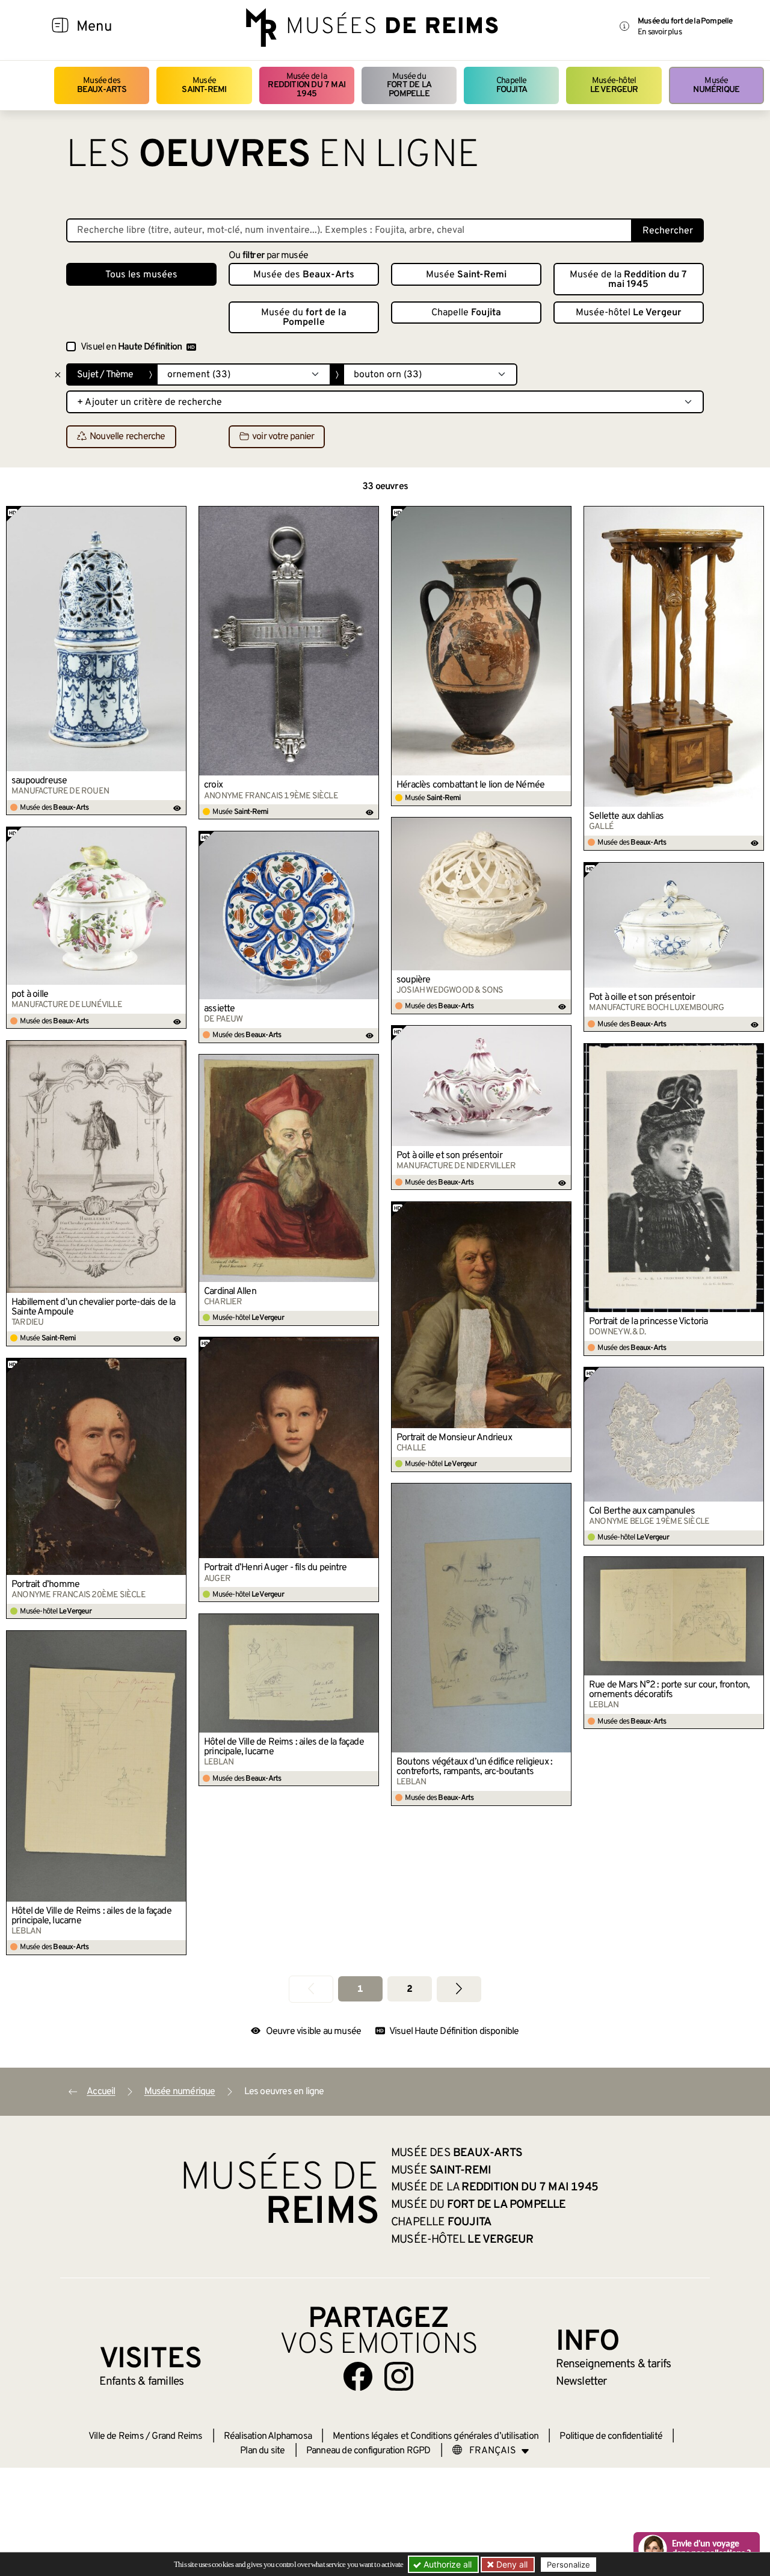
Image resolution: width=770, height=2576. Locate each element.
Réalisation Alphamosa (268, 2436)
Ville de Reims (116, 2436)
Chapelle (512, 85)
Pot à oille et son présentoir (642, 997)
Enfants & (142, 2382)
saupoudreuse (39, 781)
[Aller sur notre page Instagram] (399, 2376)
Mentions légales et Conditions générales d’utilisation (436, 2436)
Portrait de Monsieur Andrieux (454, 1438)
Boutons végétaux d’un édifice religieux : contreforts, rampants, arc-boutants (474, 1767)
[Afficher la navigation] (60, 27)
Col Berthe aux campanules (642, 1511)
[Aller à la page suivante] (459, 1989)
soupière (414, 980)
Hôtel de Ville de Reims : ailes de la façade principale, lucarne (284, 1747)
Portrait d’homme (45, 1585)
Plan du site (262, 2451)
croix (213, 785)
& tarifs (614, 2364)
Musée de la (306, 85)
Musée (204, 85)
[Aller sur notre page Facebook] (358, 2376)
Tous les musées (141, 275)
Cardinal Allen (230, 1292)
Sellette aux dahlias (626, 816)
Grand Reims (177, 2436)
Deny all (511, 2564)
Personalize (568, 2565)
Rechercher (668, 231)
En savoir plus (660, 32)
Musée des (102, 85)
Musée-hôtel (614, 85)
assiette (220, 1009)
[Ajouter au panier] (177, 515)
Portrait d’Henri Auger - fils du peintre (275, 1568)
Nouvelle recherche (128, 437)
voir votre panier (283, 437)
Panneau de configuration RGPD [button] (368, 2451)
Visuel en (131, 347)
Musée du (409, 85)
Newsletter (581, 2382)
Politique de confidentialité (611, 2436)
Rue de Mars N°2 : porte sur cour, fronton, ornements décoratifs (669, 1690)
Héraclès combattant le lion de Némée (470, 785)
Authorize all (446, 2564)
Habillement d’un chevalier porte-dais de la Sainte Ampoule (94, 1307)
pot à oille (30, 994)
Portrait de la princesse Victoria (648, 1322)
